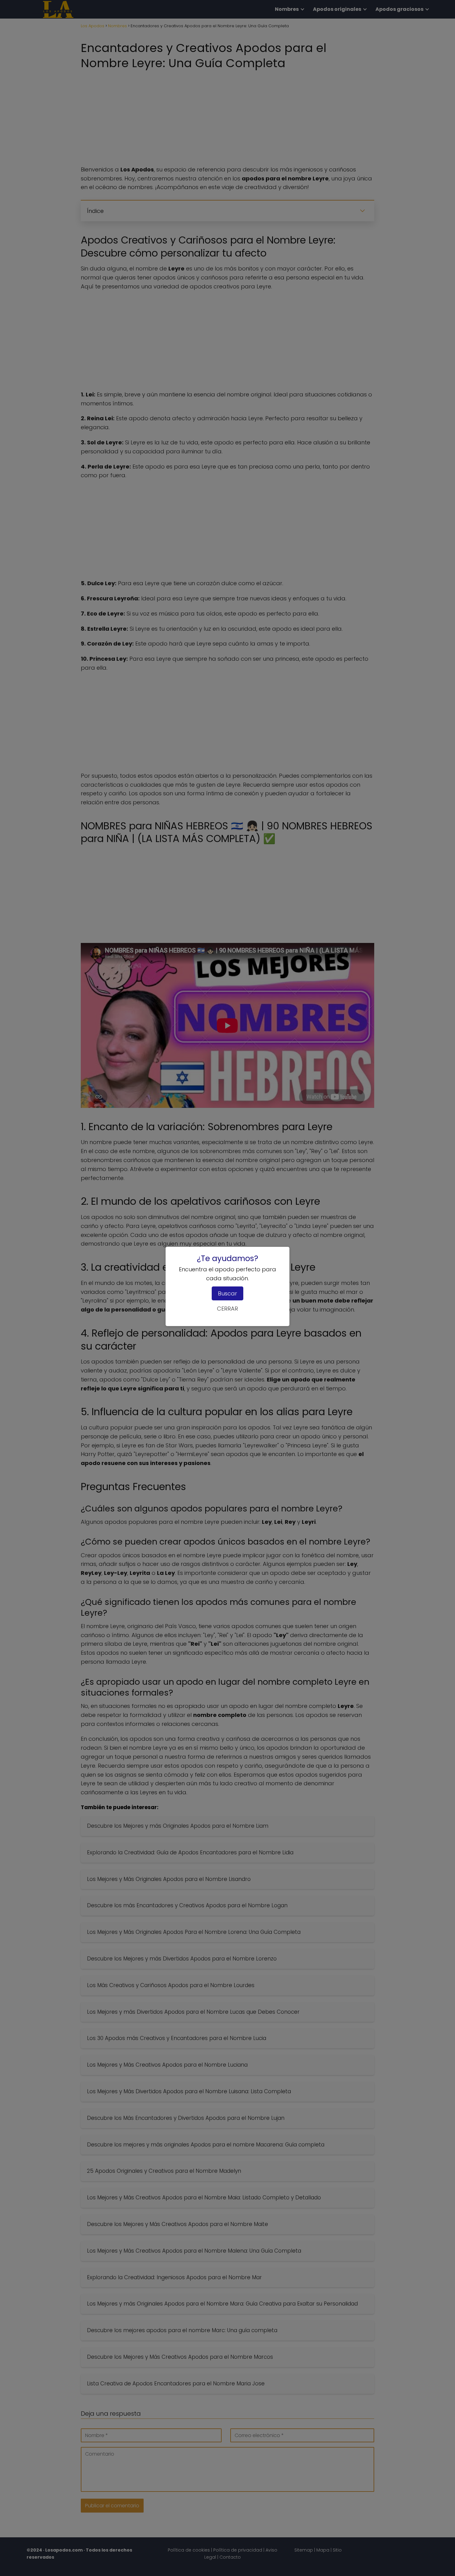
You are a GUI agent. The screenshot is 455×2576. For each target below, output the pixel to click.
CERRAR (227, 1309)
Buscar (227, 1293)
